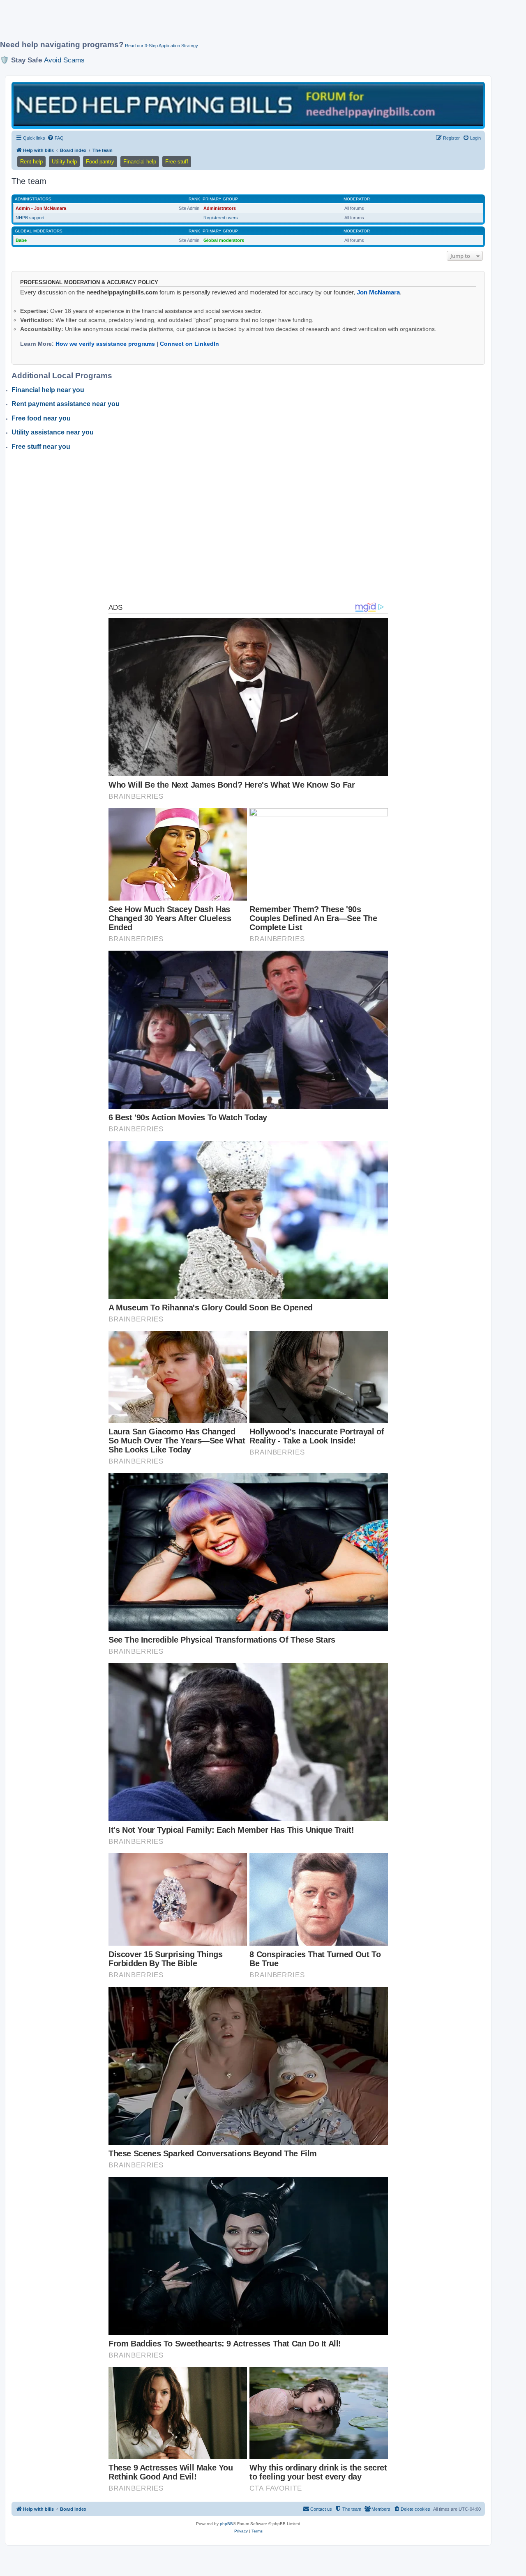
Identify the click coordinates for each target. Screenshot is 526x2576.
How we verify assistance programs (105, 344)
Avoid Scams (64, 60)
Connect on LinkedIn (189, 344)
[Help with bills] (248, 105)
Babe (21, 240)
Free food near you (41, 418)
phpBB (226, 2524)
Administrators (33, 199)
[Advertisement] (199, 23)
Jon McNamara (378, 292)
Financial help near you (48, 390)
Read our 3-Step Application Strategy (161, 46)
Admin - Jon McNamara (41, 208)
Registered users (221, 218)
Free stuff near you (41, 447)
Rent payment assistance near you (66, 404)
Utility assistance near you (53, 432)
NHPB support (30, 218)
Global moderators (39, 231)
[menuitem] (55, 138)
